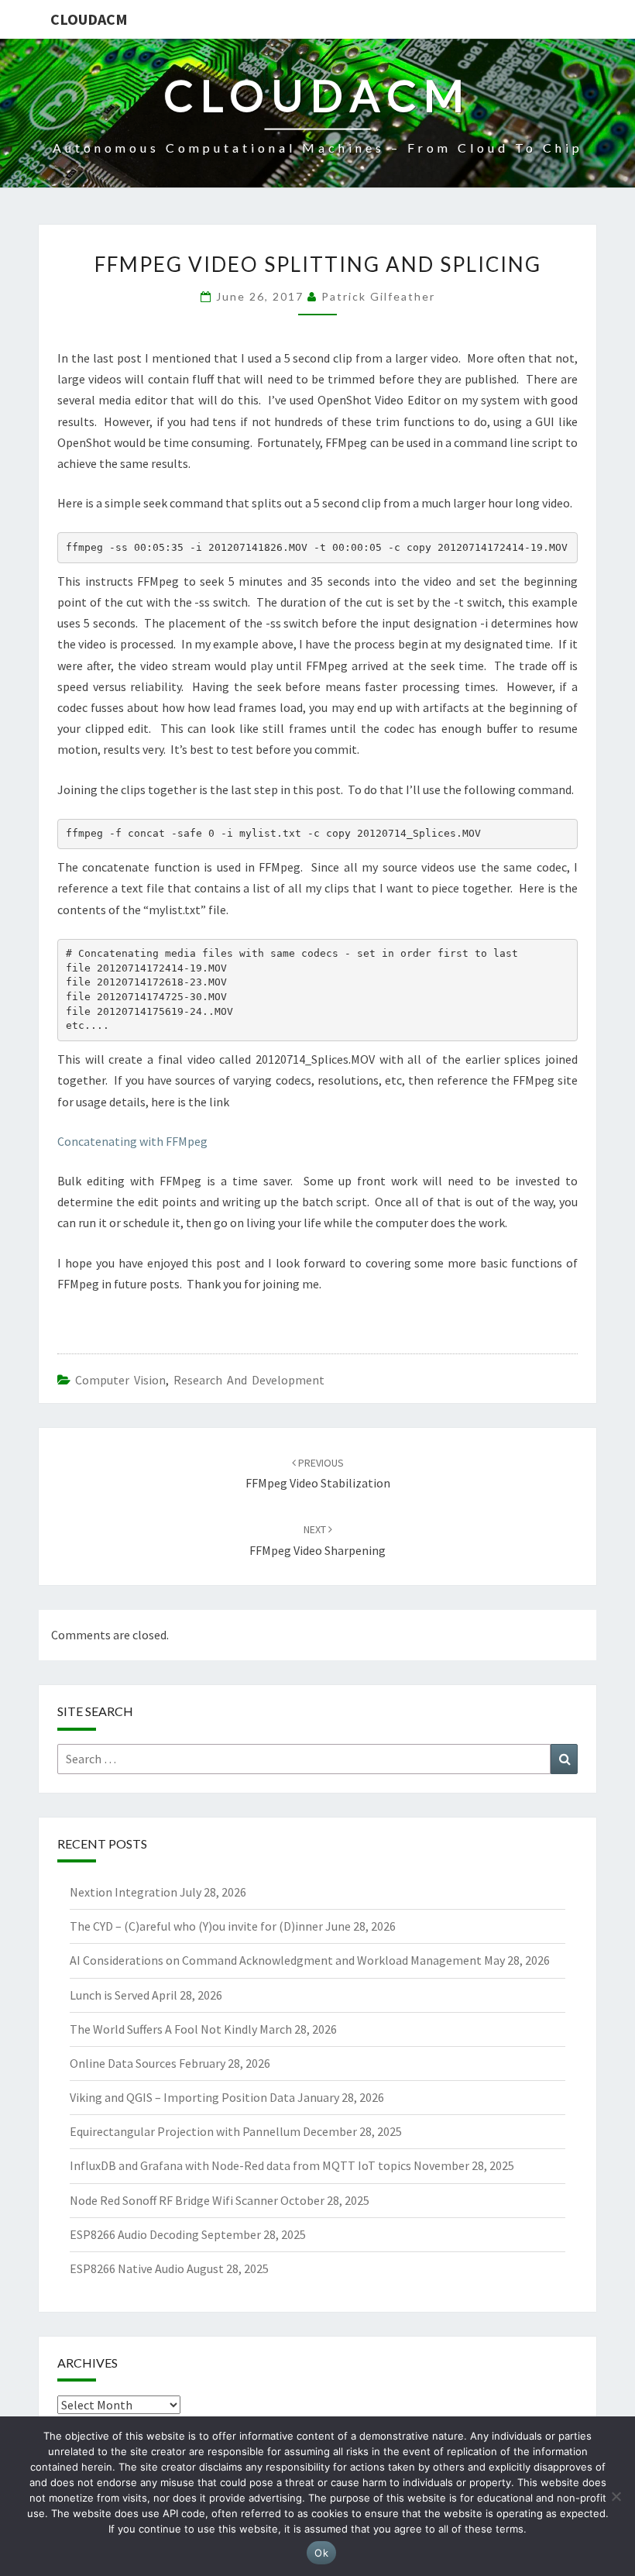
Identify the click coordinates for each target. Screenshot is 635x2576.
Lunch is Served (110, 1995)
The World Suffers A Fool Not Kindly (163, 2029)
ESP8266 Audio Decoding (134, 2234)
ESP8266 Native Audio (127, 2268)
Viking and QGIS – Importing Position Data (182, 2097)
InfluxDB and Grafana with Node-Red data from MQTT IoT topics (240, 2165)
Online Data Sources (123, 2063)
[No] (616, 2496)
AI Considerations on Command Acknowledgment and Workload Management (276, 1960)
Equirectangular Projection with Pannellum (185, 2131)
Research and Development (249, 1380)
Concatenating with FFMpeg (132, 1141)
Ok (321, 2553)
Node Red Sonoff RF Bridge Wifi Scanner (174, 2200)
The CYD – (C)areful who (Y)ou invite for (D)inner (196, 1926)
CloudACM (89, 19)
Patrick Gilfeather (378, 296)
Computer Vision (120, 1380)
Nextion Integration (124, 1892)
